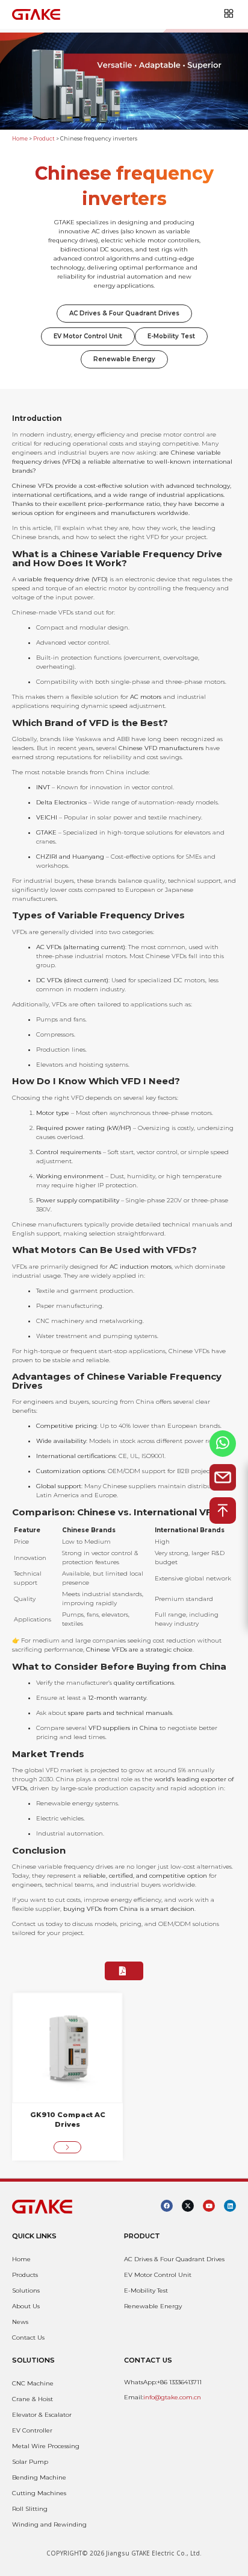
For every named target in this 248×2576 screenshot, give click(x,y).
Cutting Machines (39, 2493)
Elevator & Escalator (42, 2415)
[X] (188, 2206)
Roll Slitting (30, 2509)
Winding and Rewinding (49, 2524)
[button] (124, 1971)
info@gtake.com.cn (172, 2397)
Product (44, 139)
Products (25, 2275)
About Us (26, 2306)
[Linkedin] (230, 2206)
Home (20, 139)
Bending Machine (39, 2477)
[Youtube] (209, 2206)
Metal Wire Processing (46, 2446)
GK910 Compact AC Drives (68, 2120)
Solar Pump (30, 2462)
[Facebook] (167, 2206)
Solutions (26, 2290)
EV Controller (32, 2430)
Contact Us (28, 2338)
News (20, 2322)
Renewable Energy (124, 359)
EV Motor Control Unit (88, 336)
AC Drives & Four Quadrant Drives (124, 313)
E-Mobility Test (171, 336)
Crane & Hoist (33, 2399)
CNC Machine (33, 2383)
